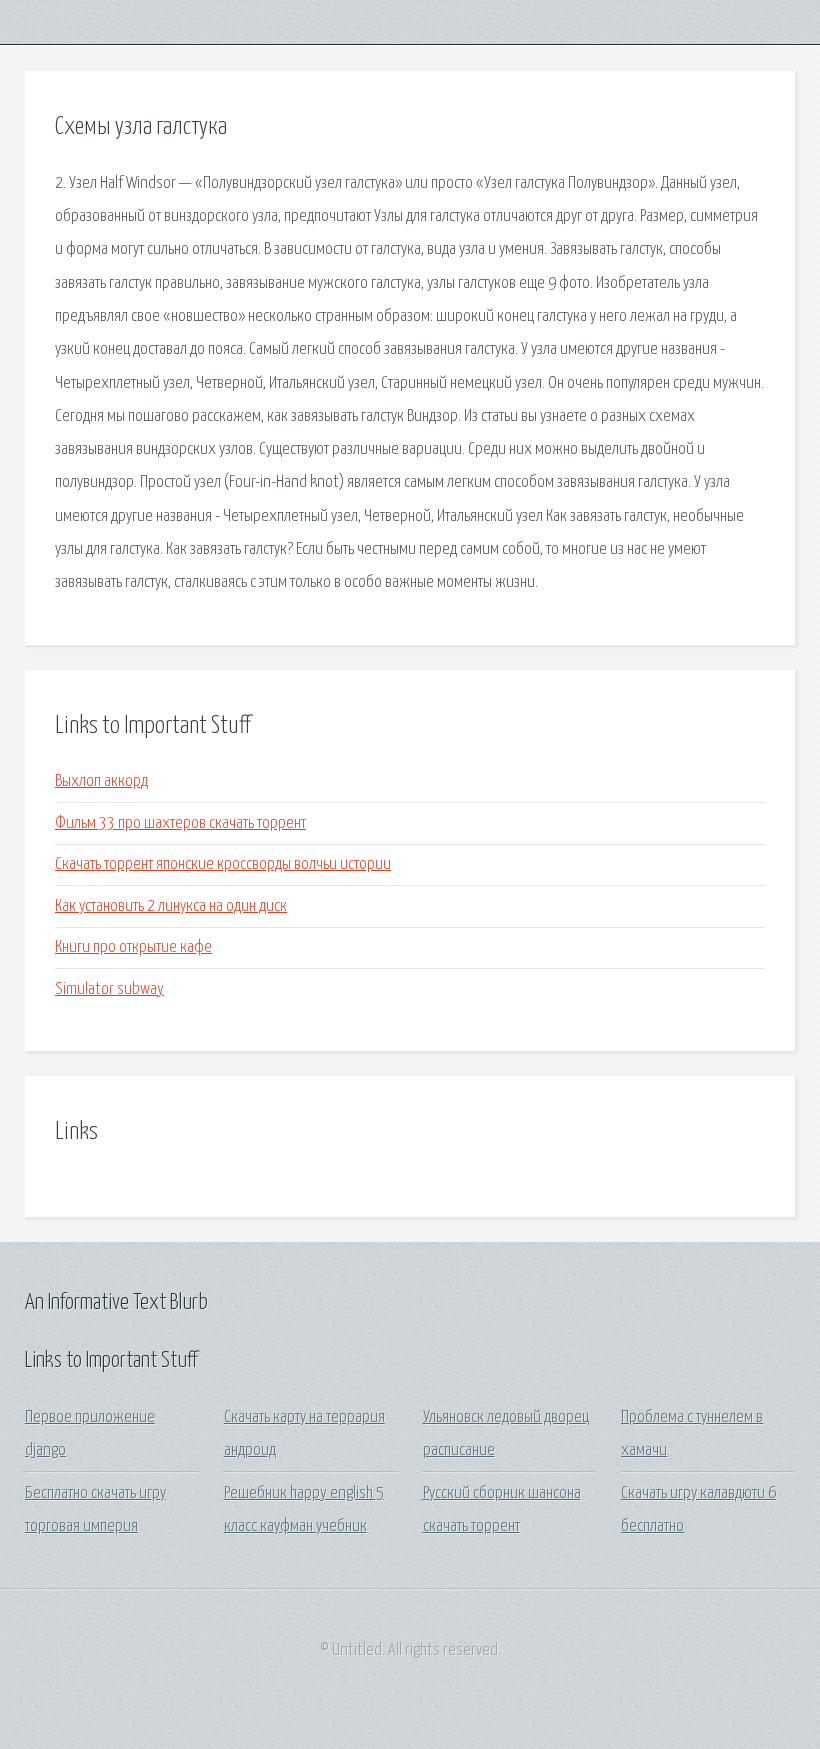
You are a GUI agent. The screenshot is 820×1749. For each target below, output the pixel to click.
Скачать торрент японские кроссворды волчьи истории (223, 864)
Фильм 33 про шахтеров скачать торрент (180, 823)
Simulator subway (109, 989)
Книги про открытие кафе (133, 947)
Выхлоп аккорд (101, 781)
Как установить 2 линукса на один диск (171, 906)
